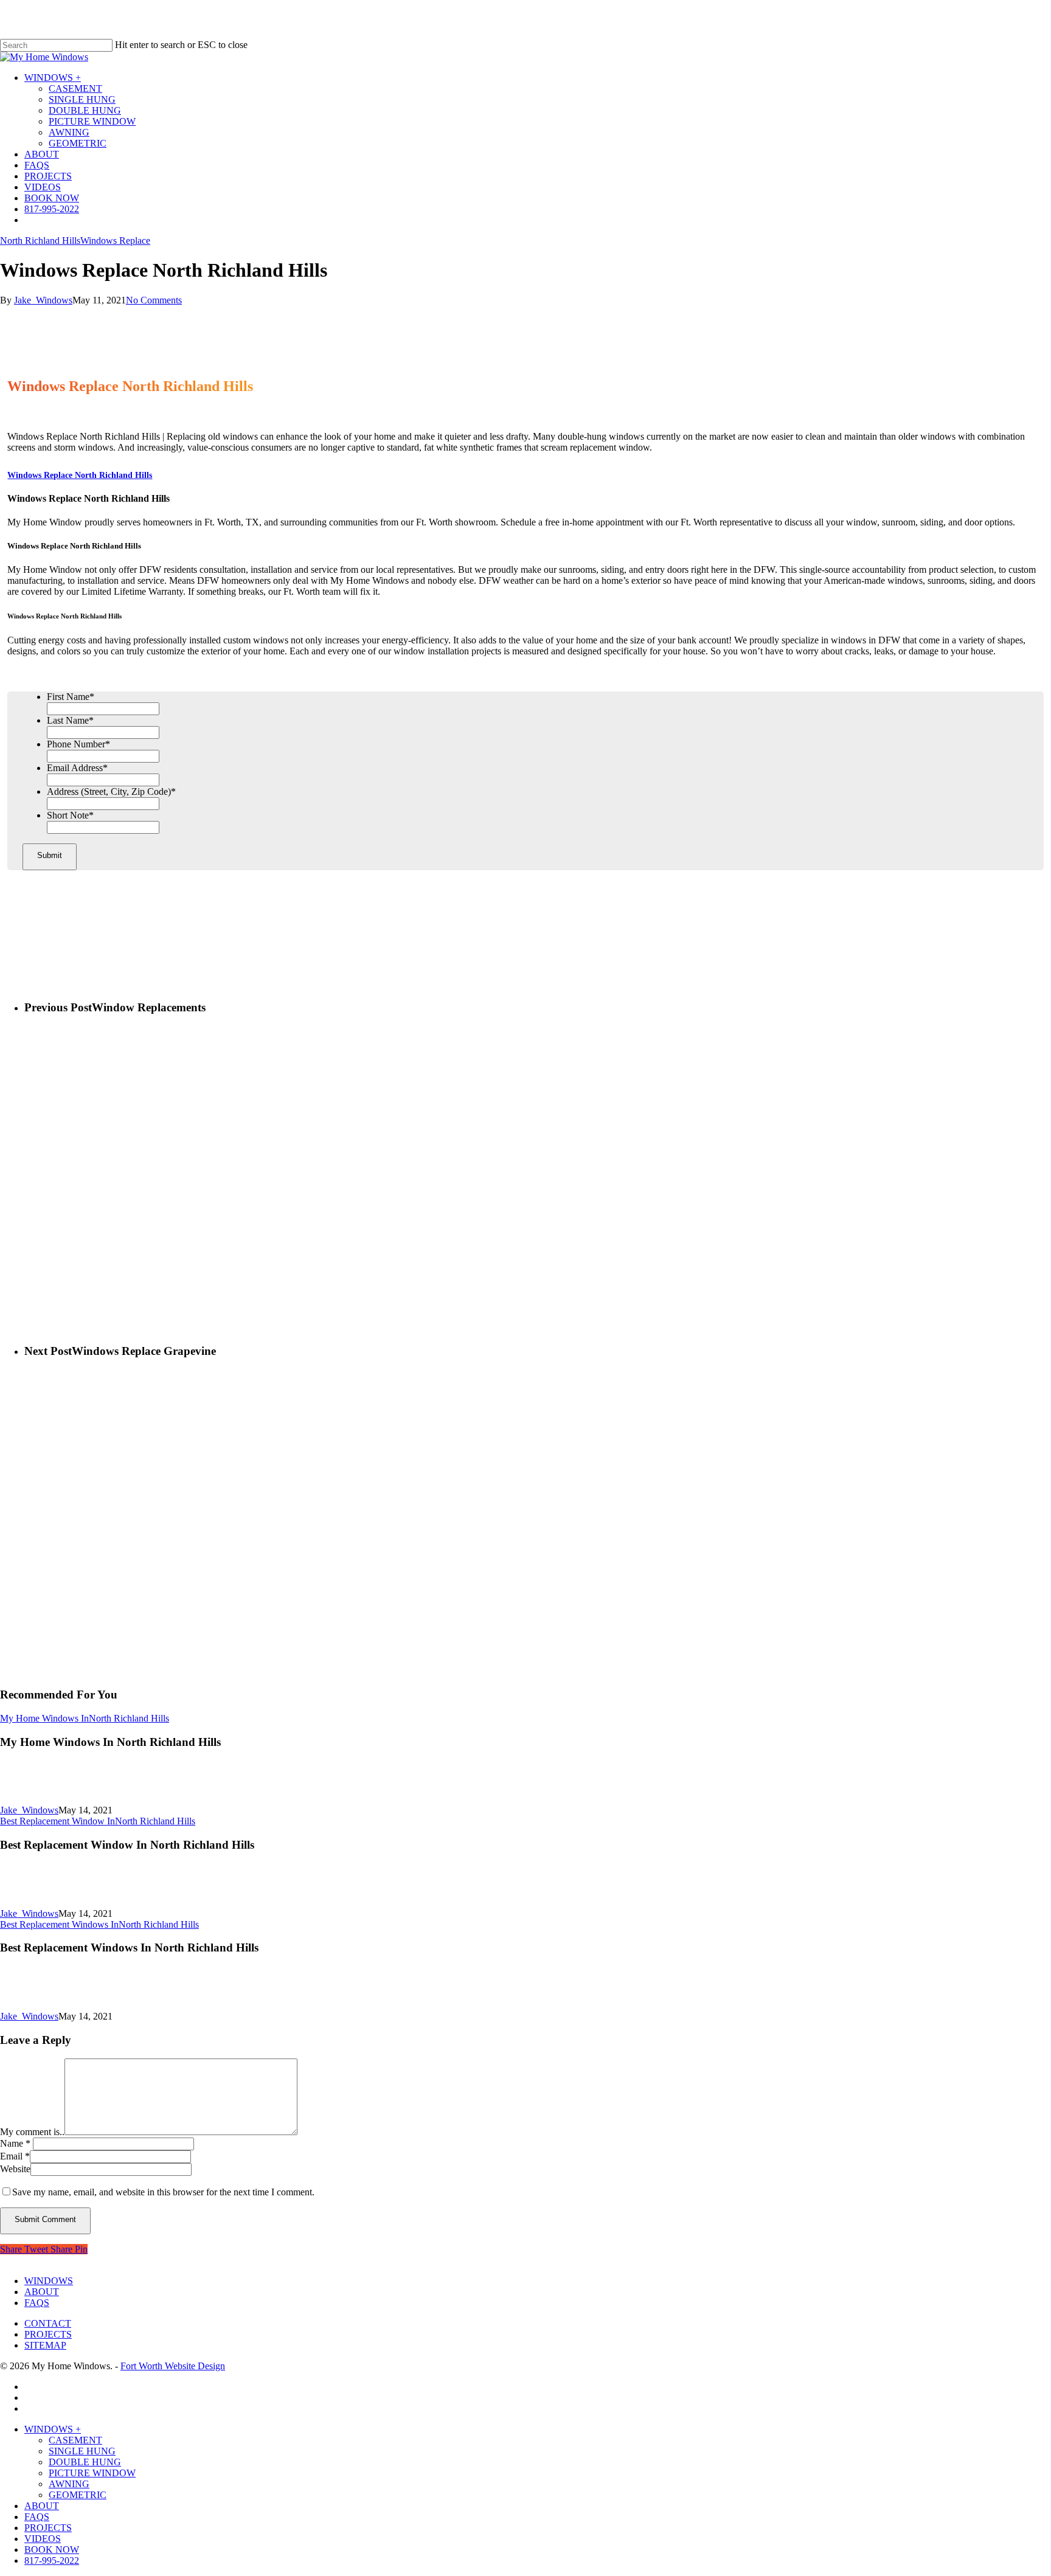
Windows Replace (115, 241)
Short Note (70, 815)
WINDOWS (49, 2281)
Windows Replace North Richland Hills (80, 475)
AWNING (69, 2484)
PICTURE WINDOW (92, 2473)
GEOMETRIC (78, 2495)
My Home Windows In (44, 1718)
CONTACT (48, 2323)
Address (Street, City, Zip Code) (111, 791)
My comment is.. (32, 2132)
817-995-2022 (52, 2560)
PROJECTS (48, 2334)
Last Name (70, 720)
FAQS (37, 2303)
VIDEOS (43, 2539)
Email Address (77, 768)
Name (15, 2143)
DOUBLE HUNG (85, 2462)
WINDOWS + (53, 2429)
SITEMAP (45, 2345)
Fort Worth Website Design (173, 2366)
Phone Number (78, 744)
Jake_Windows (43, 300)
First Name (71, 697)
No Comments (154, 300)
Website (15, 2169)
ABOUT (42, 2292)
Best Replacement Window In (57, 1821)
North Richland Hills (40, 241)
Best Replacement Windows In (59, 1924)
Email (15, 2156)
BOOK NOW (52, 2550)
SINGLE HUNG (82, 2451)
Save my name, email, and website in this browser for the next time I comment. (163, 2192)
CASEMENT (75, 2440)
